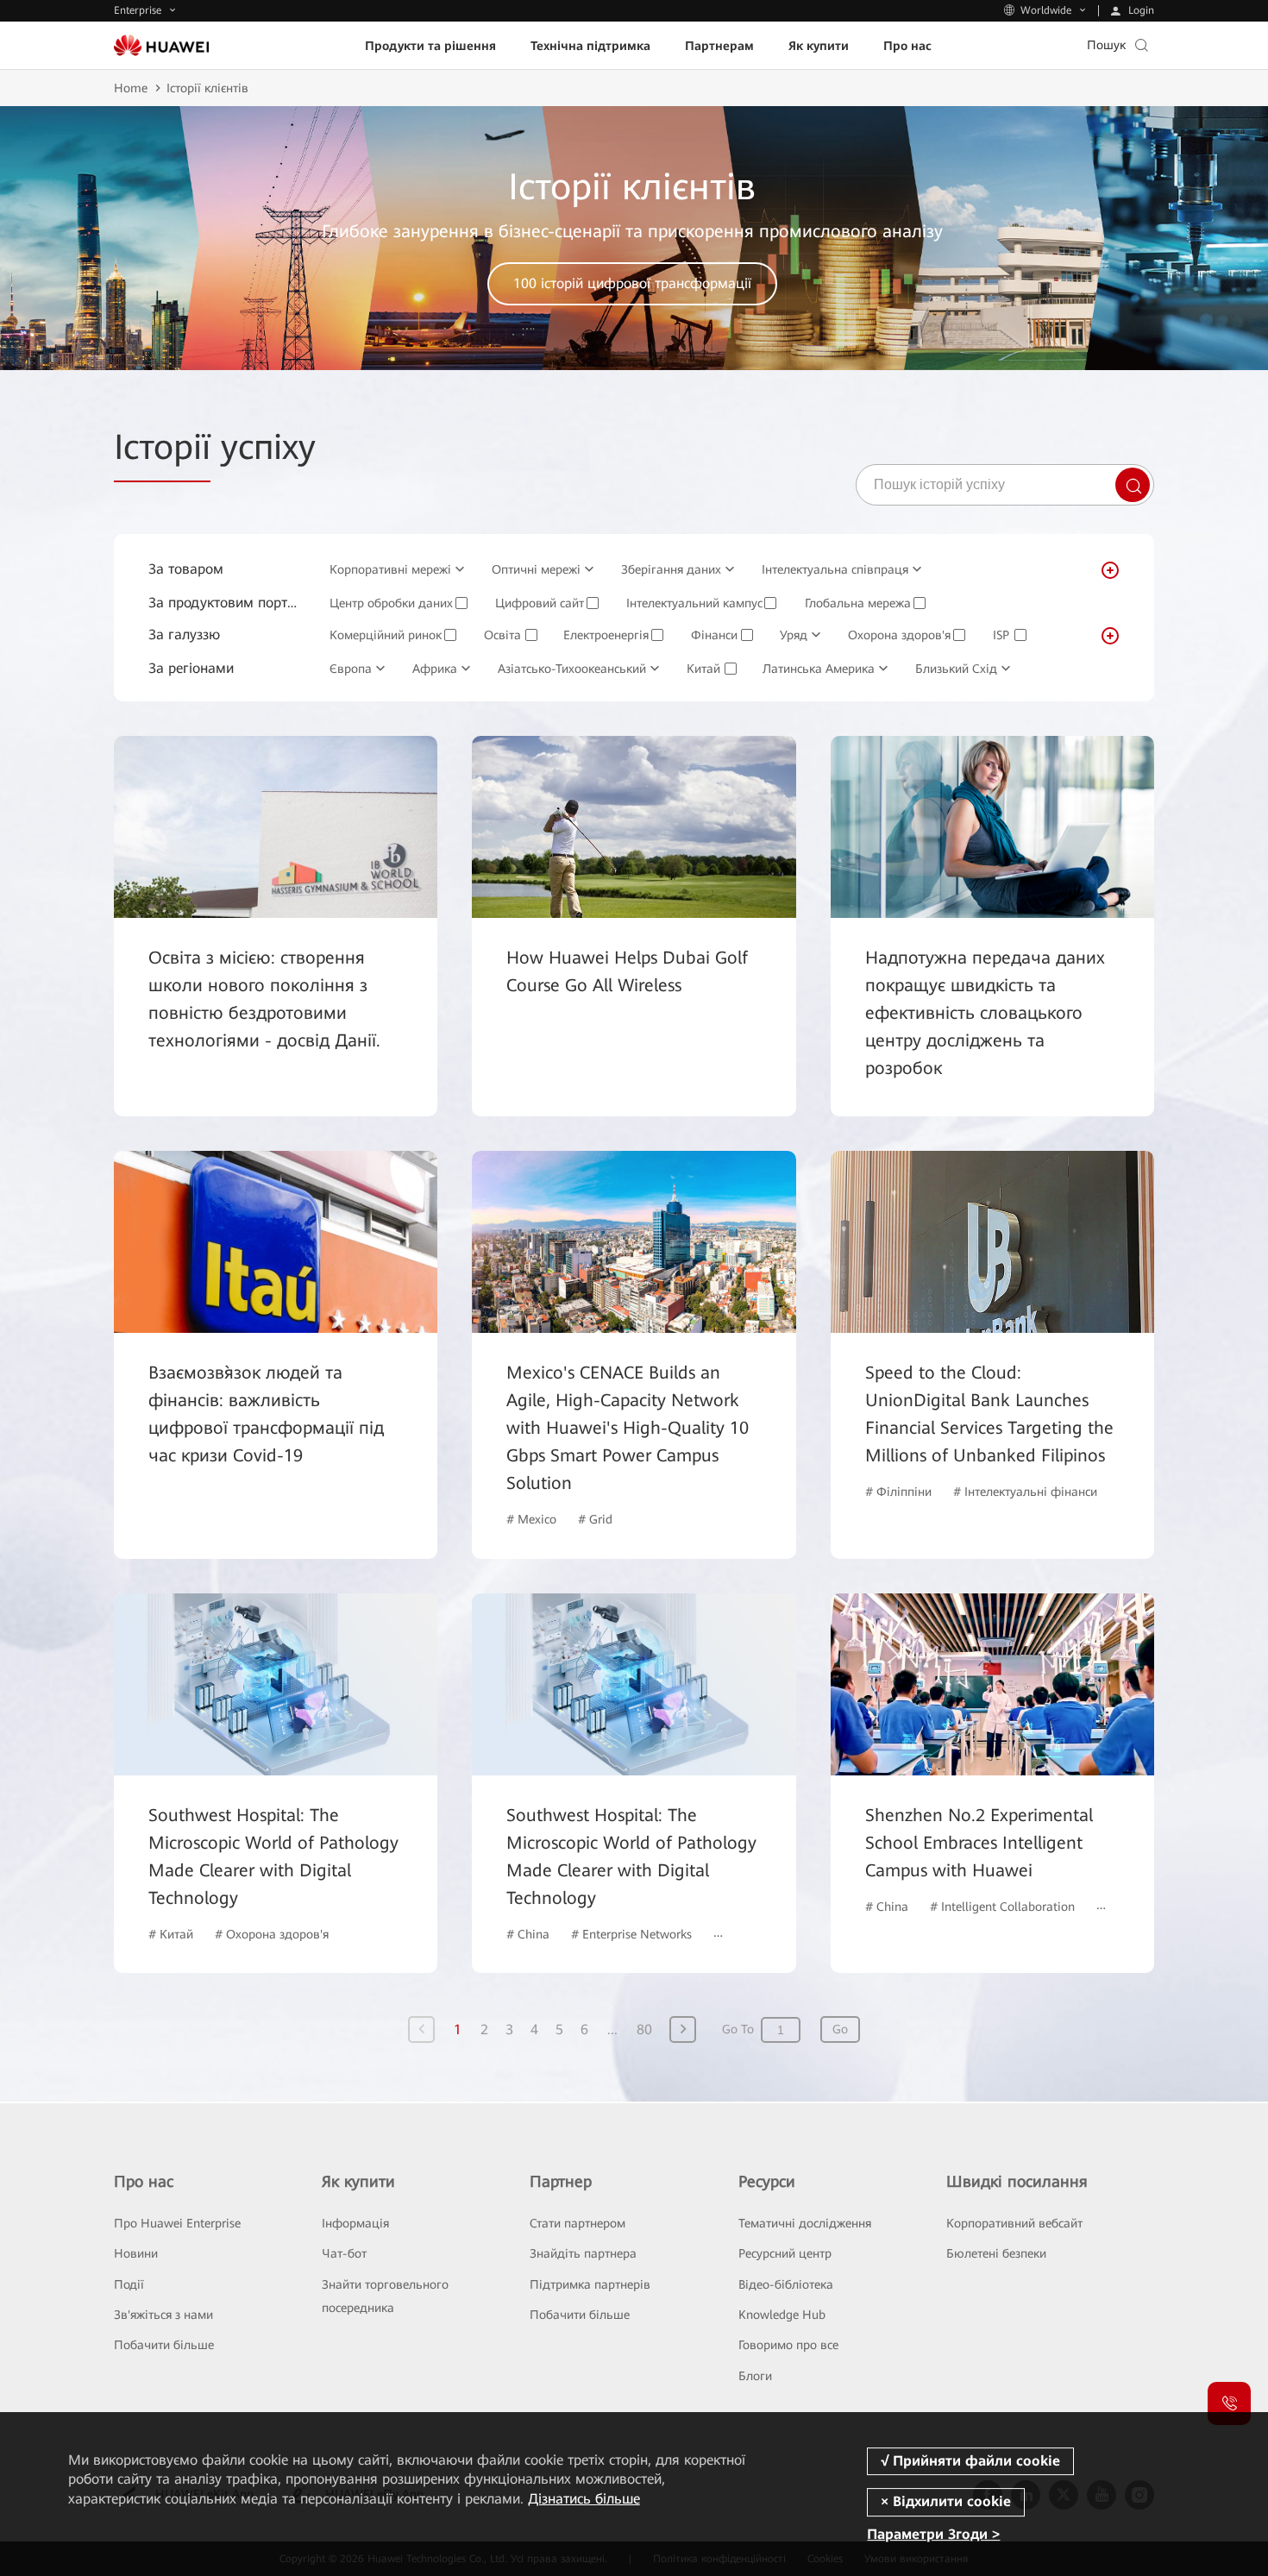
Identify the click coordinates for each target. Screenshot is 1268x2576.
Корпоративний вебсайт (1014, 2223)
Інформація (355, 2223)
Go (840, 2029)
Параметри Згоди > (933, 2535)
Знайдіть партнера (583, 2253)
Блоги (755, 2376)
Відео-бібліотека (786, 2284)
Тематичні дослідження (805, 2223)
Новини (136, 2253)
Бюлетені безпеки (996, 2253)
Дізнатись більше (584, 2499)
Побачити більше (164, 2345)
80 (644, 2029)
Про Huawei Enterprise (177, 2223)
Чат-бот (344, 2253)
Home (131, 88)
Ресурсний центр (785, 2253)
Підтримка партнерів (590, 2284)
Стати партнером (578, 2223)
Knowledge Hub (782, 2315)
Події (129, 2284)
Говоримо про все (788, 2345)
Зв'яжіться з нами (163, 2315)
